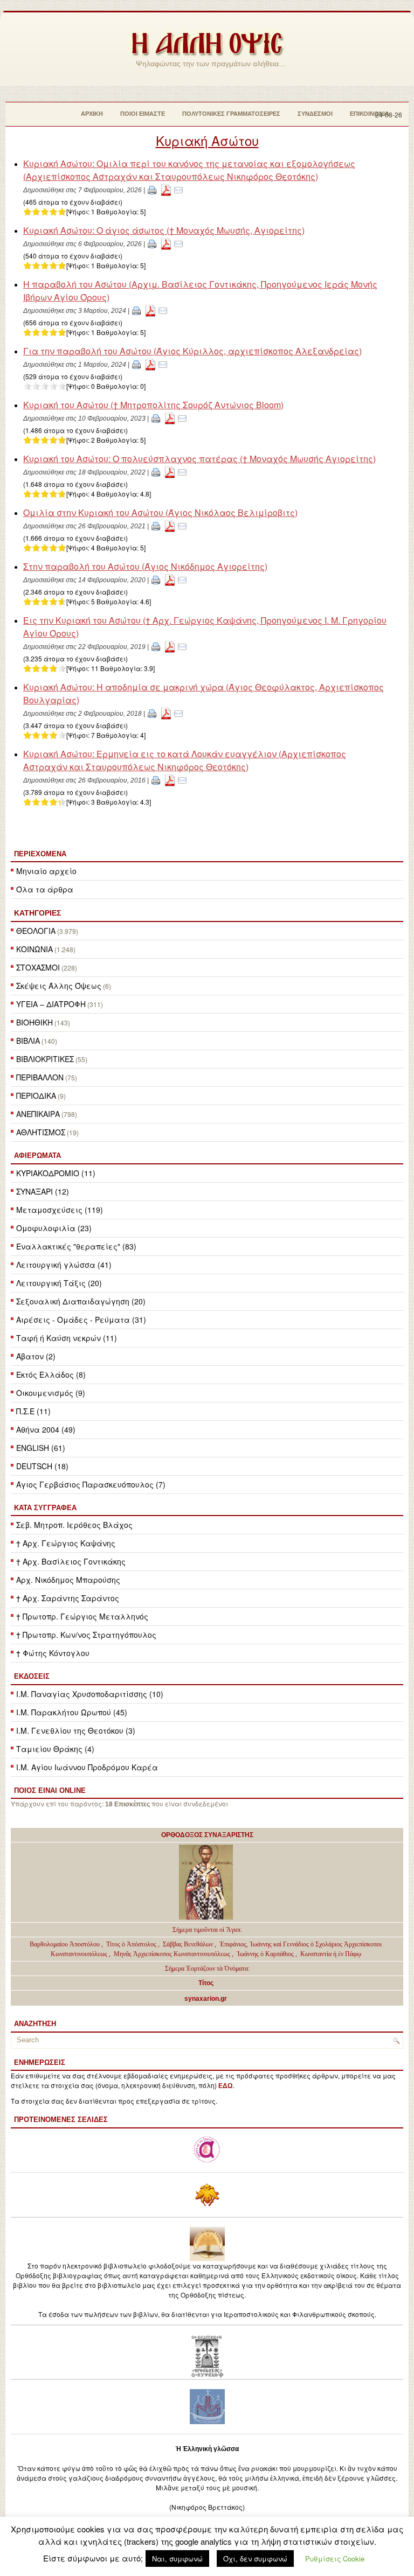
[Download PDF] (166, 189)
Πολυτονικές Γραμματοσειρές (231, 114)
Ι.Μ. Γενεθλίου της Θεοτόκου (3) (76, 1730)
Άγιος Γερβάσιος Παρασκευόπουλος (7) (91, 1484)
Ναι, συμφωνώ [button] (177, 2558)
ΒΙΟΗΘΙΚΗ (34, 1022)
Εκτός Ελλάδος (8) (51, 1374)
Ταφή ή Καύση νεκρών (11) (67, 1338)
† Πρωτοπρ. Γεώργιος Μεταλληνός (82, 1616)
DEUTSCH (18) (42, 1466)
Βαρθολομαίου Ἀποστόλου (65, 1944)
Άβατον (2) (36, 1356)
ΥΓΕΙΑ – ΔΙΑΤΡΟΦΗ (51, 1004)
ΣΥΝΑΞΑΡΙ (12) (43, 1191)
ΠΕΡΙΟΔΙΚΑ (36, 1095)
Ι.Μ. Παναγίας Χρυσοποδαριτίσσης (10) (90, 1694)
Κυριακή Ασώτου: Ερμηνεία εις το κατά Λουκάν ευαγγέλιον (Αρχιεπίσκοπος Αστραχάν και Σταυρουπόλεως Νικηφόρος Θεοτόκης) (185, 760)
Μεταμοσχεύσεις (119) (60, 1210)
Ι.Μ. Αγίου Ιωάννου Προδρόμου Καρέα (87, 1767)
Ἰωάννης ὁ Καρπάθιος (265, 1954)
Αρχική (92, 114)
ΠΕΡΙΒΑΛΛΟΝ (40, 1077)
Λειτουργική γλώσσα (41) (64, 1265)
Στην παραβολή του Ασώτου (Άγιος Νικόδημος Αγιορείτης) (145, 566)
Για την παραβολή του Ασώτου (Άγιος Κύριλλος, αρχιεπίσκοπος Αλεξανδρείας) (192, 351)
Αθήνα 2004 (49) (46, 1429)
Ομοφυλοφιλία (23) (54, 1228)
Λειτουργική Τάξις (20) (59, 1283)
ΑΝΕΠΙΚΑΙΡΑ (38, 1114)
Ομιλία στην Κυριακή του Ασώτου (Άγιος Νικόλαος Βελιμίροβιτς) (160, 512)
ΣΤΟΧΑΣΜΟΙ (38, 967)
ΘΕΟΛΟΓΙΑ (36, 931)
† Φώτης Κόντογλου (53, 1653)
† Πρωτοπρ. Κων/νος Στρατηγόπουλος (86, 1635)
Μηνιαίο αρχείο (46, 871)
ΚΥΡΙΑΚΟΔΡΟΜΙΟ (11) (56, 1173)
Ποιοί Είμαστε (143, 114)
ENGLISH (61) (41, 1448)
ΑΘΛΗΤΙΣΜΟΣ (41, 1132)
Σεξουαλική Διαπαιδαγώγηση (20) (81, 1301)
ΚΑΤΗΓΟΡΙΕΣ (37, 913)
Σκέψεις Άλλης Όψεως (59, 986)
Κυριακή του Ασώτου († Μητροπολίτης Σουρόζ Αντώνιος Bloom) (153, 405)
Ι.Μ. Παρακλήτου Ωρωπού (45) (72, 1712)
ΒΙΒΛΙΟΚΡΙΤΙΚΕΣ (45, 1059)
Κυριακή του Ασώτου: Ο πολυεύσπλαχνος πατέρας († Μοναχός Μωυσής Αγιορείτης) (199, 459)
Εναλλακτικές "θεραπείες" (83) (76, 1246)
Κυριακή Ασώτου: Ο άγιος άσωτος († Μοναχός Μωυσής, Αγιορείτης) (164, 230)
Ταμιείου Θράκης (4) (55, 1749)
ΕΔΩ (226, 2086)
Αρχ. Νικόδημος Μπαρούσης (68, 1580)
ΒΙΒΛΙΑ (28, 1041)
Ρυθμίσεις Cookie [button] (335, 2558)
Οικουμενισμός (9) (51, 1393)
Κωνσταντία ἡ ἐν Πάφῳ (331, 1954)
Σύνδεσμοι (315, 114)
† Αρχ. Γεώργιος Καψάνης (66, 1543)
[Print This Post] (152, 189)
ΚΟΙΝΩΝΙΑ (34, 949)
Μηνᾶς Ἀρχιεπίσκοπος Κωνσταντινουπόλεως (172, 1954)
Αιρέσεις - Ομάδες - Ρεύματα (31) (81, 1320)
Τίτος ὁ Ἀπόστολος (132, 1944)
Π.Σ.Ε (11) (33, 1411)
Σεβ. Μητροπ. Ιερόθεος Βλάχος (74, 1525)
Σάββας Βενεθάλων (188, 1944)
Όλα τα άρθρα (45, 889)
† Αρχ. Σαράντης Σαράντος (68, 1598)
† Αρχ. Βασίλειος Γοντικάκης (71, 1561)
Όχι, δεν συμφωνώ (255, 2558)
